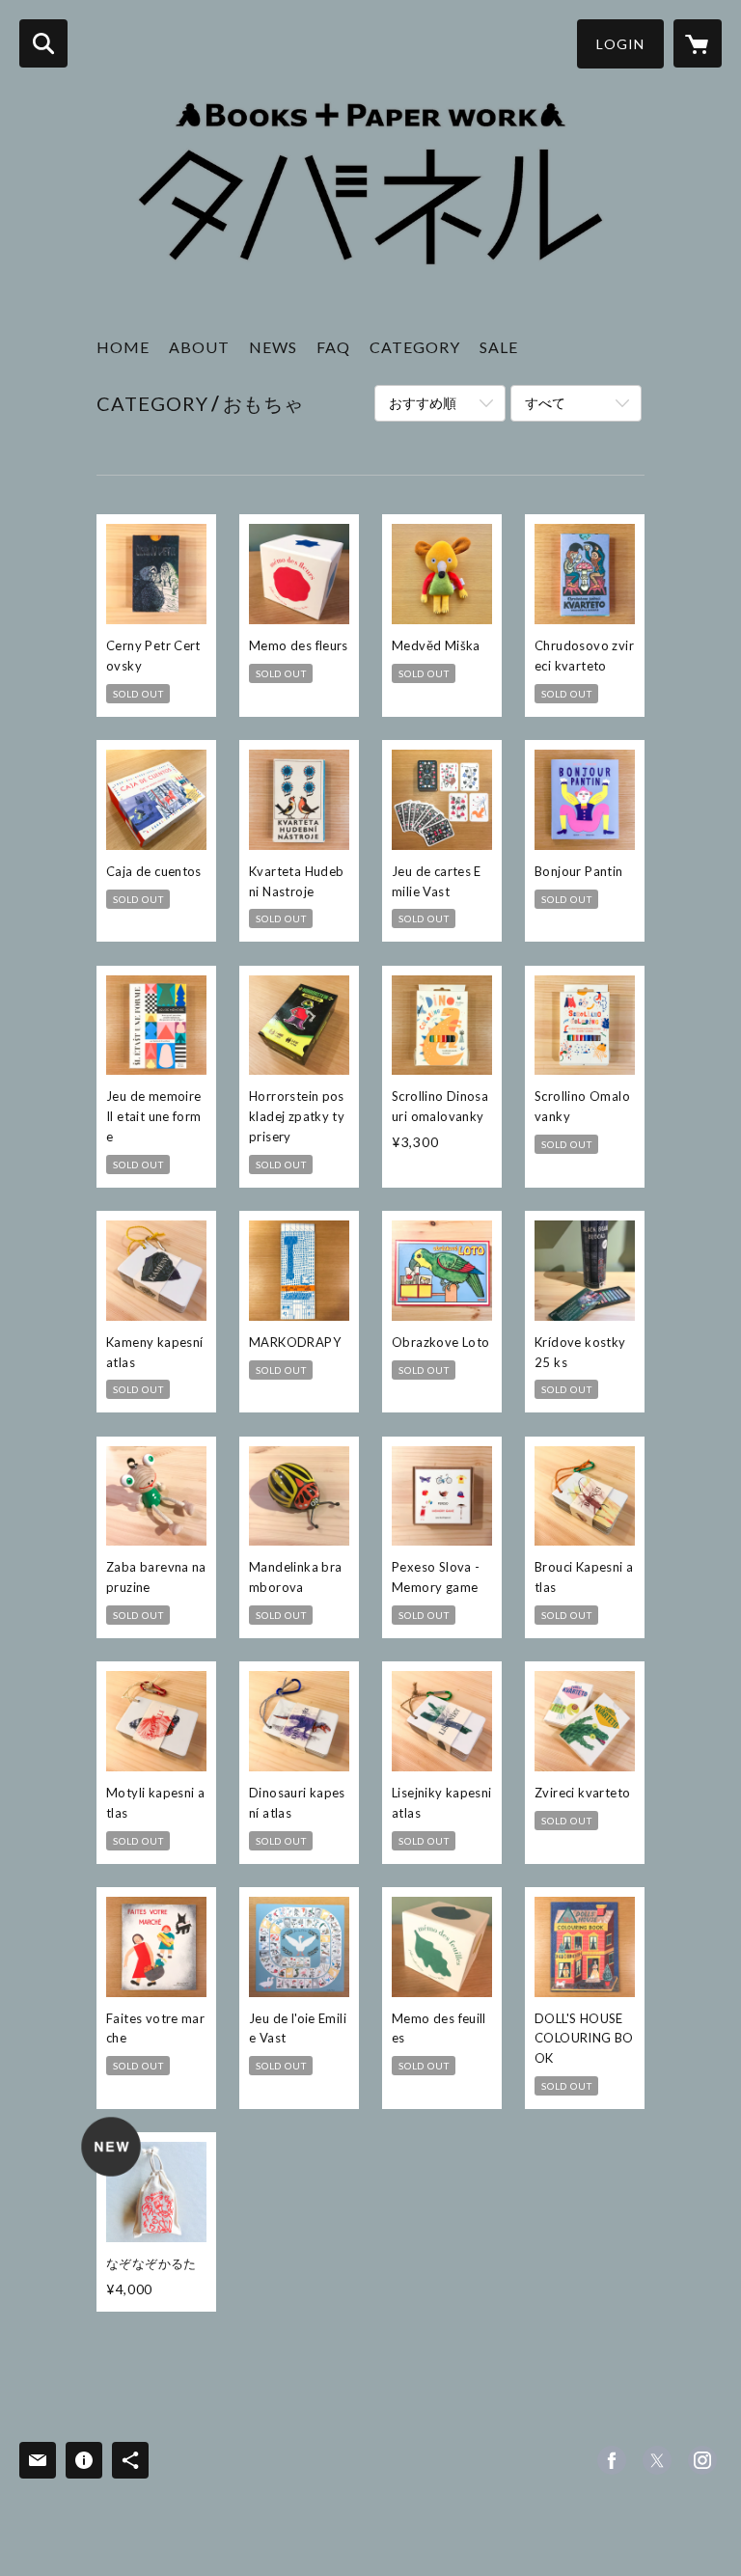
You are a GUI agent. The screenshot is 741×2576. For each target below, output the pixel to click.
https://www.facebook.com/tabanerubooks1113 (612, 2460)
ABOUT (199, 347)
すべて (545, 403)
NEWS (273, 347)
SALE (499, 347)
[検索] (43, 43)
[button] (620, 44)
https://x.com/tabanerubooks (657, 2460)
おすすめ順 (423, 403)
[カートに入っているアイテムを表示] (698, 43)
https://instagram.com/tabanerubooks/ (702, 2460)
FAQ (333, 347)
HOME (123, 347)
